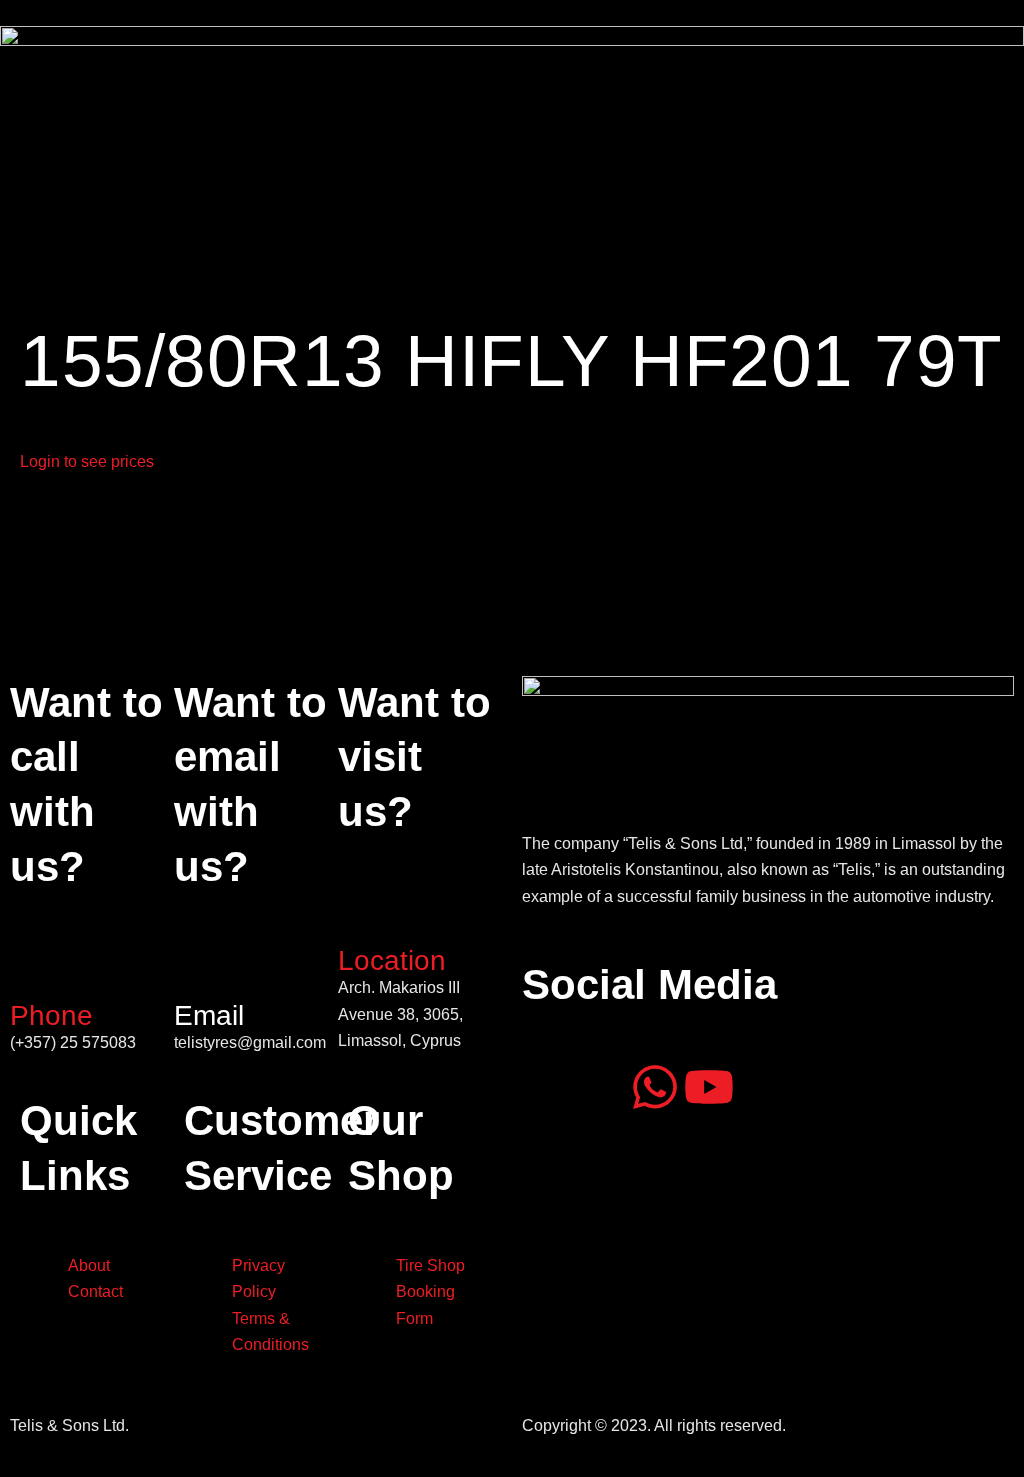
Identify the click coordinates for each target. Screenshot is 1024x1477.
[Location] (363, 914)
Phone (51, 1015)
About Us (112, 229)
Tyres (188, 229)
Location (392, 960)
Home (34, 229)
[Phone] (35, 969)
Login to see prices (87, 461)
